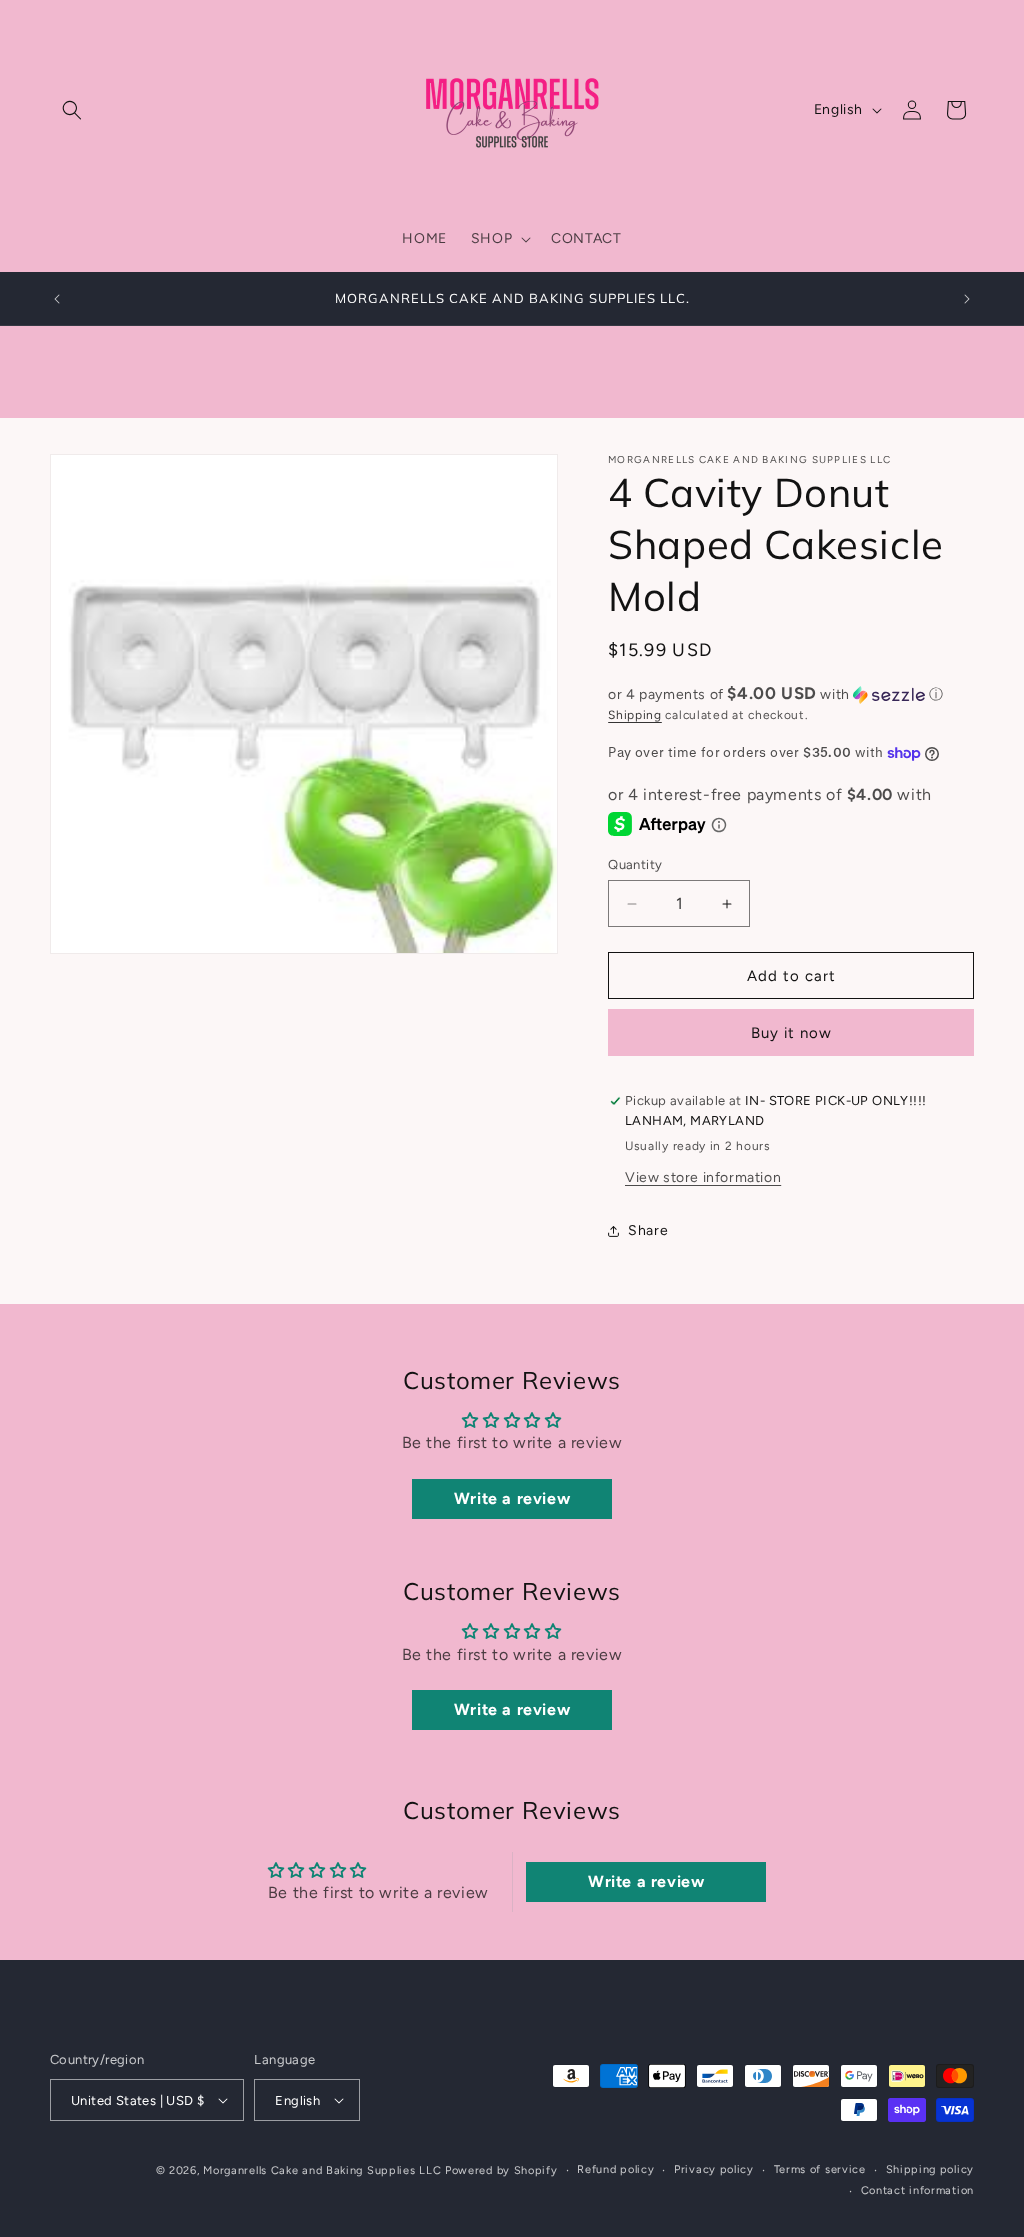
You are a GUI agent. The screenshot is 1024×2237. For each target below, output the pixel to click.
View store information (703, 1177)
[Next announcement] (967, 299)
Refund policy (615, 2169)
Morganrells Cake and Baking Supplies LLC (322, 2170)
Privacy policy (714, 2169)
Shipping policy (930, 2169)
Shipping (635, 715)
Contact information (917, 2190)
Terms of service (820, 2169)
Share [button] (648, 1230)
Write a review (512, 1498)
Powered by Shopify (501, 2170)
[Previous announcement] (57, 299)
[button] (72, 110)
